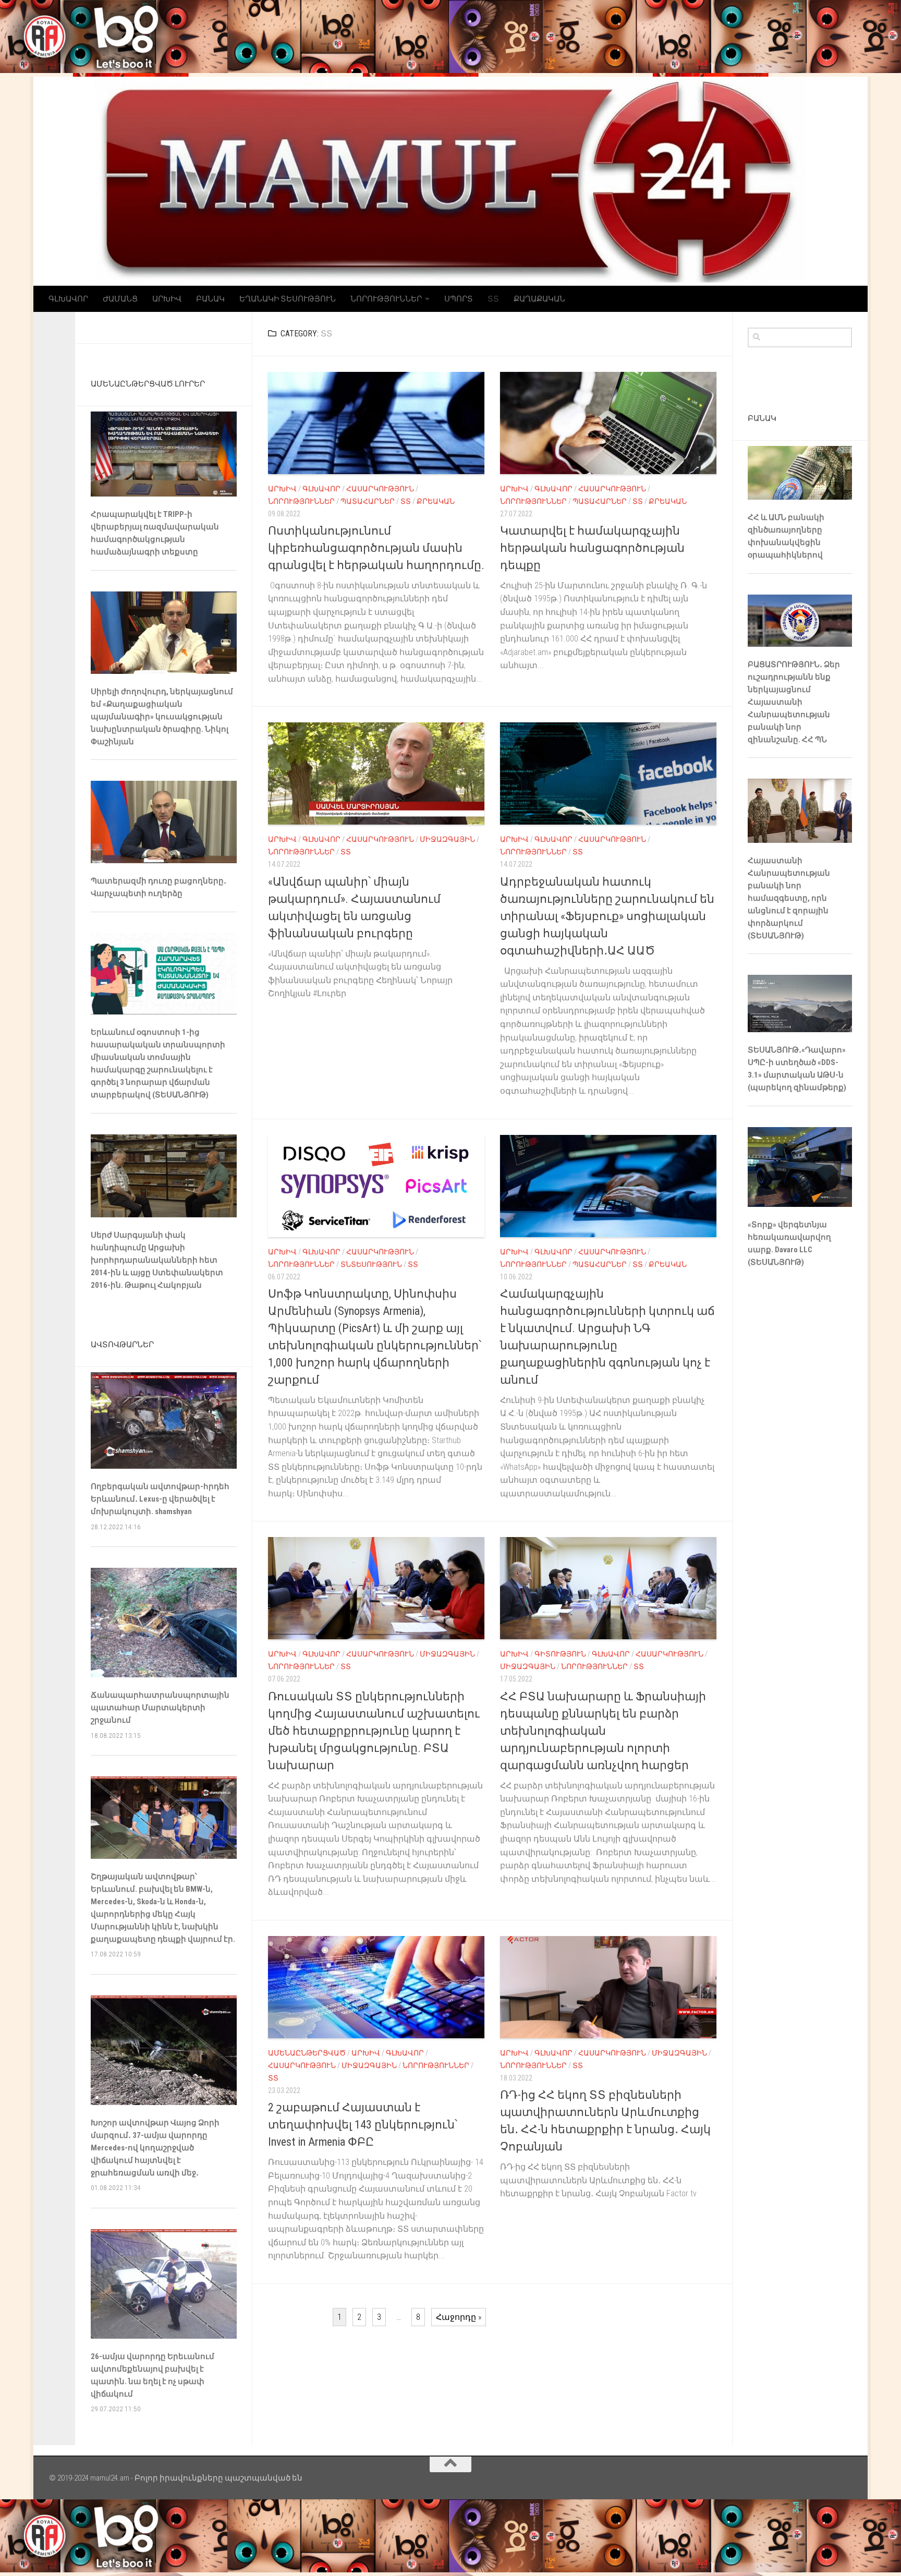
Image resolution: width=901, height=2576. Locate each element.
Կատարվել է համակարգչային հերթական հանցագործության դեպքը (592, 548)
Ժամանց (120, 299)
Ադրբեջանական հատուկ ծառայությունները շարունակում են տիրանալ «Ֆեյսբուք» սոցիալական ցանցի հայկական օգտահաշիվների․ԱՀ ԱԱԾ (607, 916)
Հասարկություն (380, 489)
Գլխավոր (68, 299)
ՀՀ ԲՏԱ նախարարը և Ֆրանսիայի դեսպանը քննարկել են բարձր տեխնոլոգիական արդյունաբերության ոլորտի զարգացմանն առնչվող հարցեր (603, 1731)
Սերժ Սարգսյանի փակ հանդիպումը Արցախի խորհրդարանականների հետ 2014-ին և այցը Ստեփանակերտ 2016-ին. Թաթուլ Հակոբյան (157, 1260)
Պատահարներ (368, 501)
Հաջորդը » (459, 2317)
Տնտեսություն (371, 1264)
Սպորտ (459, 299)
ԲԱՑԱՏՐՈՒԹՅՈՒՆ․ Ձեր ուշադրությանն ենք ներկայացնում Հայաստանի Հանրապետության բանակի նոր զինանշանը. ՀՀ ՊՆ (794, 702)
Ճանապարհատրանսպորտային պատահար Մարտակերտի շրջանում (160, 1708)
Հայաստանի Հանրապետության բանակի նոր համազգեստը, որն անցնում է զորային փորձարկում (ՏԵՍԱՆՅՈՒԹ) (789, 898)
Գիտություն (560, 1654)
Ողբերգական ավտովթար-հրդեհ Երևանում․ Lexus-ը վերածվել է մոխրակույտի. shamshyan (160, 1499)
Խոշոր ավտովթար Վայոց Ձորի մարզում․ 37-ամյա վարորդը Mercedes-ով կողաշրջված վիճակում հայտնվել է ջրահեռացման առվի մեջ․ (155, 2148)
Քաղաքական (539, 299)
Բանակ (210, 299)
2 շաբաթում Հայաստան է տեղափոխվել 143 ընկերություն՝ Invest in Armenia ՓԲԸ (363, 2125)
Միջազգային (447, 839)
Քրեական (436, 501)
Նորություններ (386, 299)
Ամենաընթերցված (307, 2053)
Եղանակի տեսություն (288, 299)
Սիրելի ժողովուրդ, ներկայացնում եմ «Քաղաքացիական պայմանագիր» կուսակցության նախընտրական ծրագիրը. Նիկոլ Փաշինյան (162, 717)
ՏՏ (493, 299)
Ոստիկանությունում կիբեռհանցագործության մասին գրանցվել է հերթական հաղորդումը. (376, 548)
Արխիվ (167, 299)
